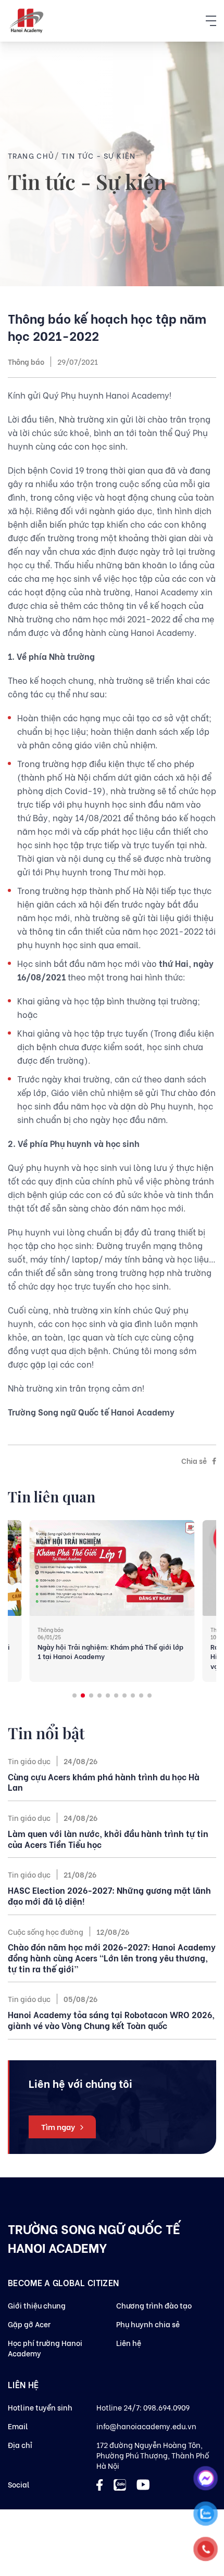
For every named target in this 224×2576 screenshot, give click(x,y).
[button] (74, 1695)
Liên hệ (129, 2343)
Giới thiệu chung (37, 2305)
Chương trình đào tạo (154, 2305)
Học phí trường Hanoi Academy (45, 2348)
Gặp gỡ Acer (29, 2324)
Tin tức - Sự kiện (99, 155)
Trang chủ (31, 155)
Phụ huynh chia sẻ (148, 2324)
